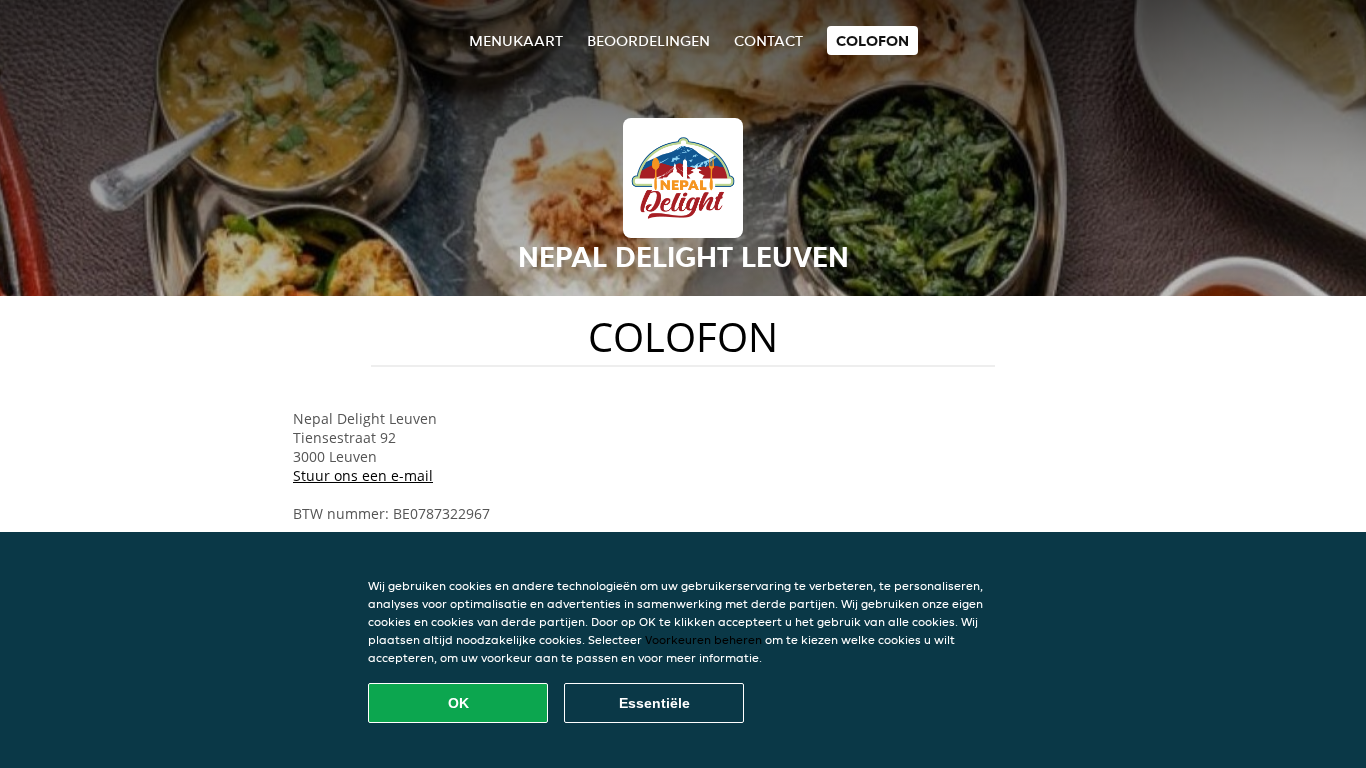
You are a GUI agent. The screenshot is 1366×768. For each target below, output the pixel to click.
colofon (872, 40)
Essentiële (654, 703)
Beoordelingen (648, 40)
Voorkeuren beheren (703, 639)
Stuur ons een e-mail (363, 475)
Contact (768, 40)
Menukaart (516, 40)
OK (458, 703)
